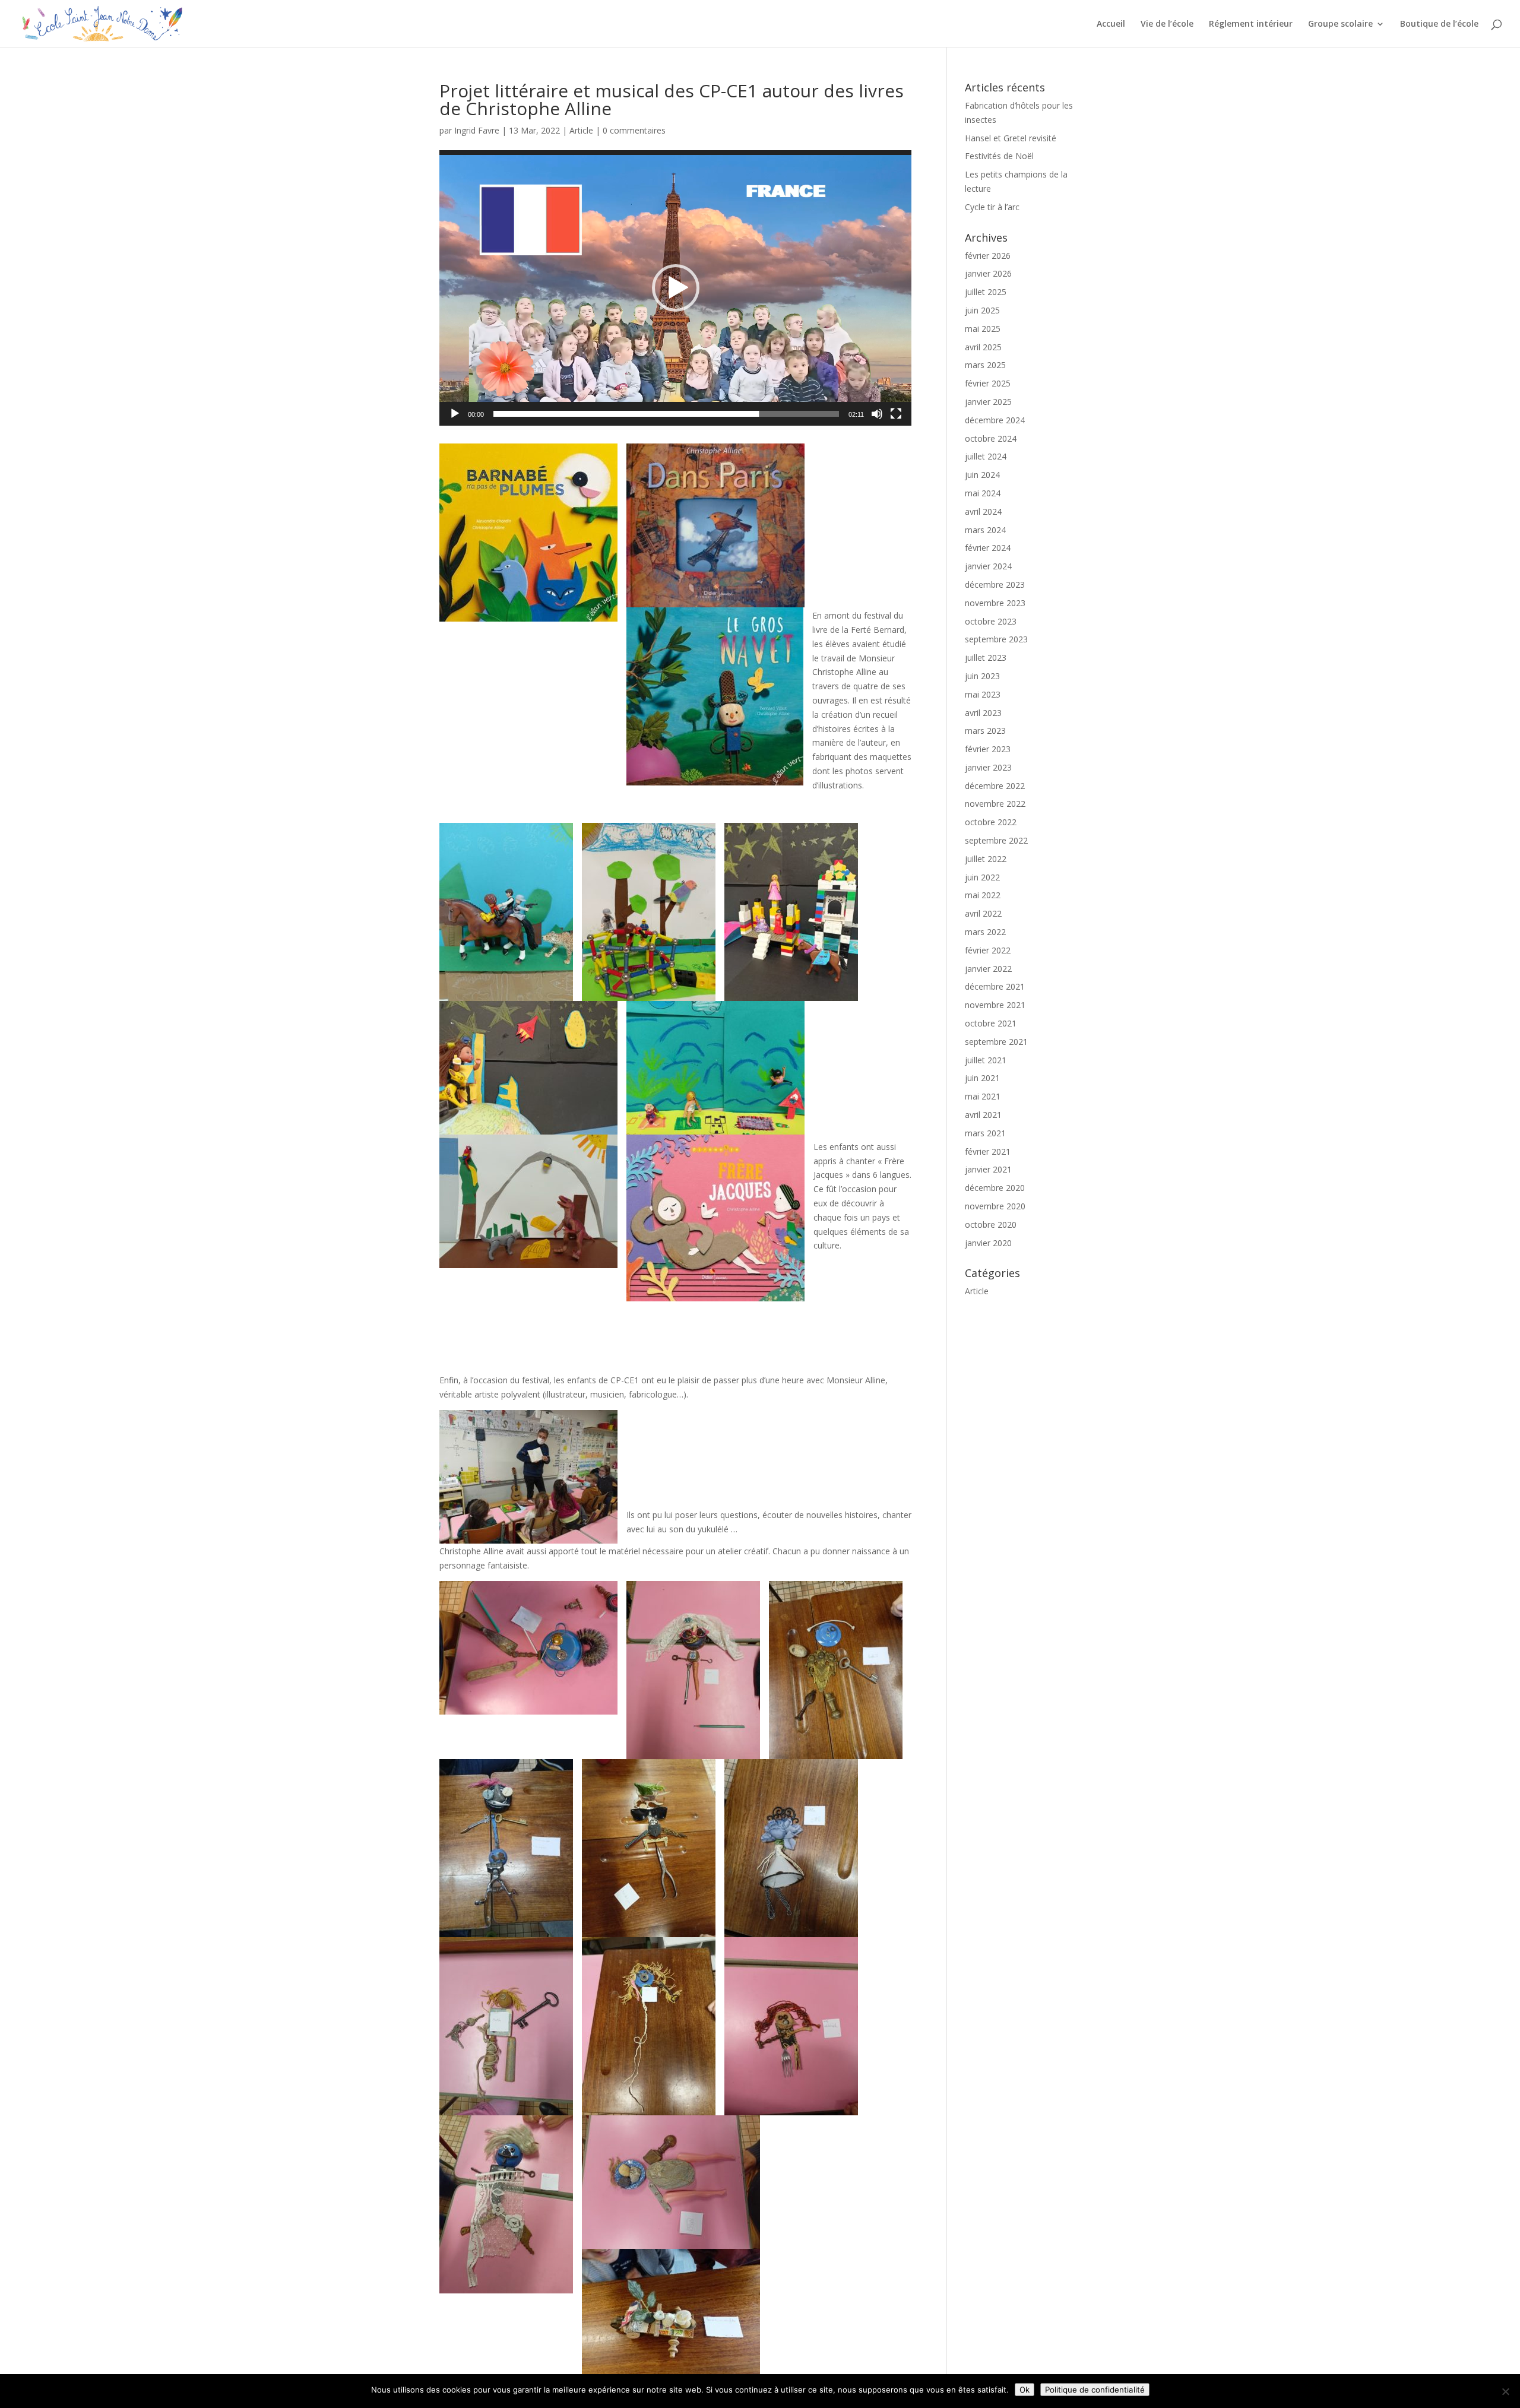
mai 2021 (983, 1096)
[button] (676, 288)
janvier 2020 (988, 1243)
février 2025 (988, 383)
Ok (1025, 2390)
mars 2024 (985, 530)
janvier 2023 (988, 767)
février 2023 (988, 749)
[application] (675, 288)
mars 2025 (985, 365)
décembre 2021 (995, 986)
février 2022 (988, 950)
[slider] (666, 414)
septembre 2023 (996, 639)
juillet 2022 (986, 859)
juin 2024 (982, 475)
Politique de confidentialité (1095, 2390)
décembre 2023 (995, 584)
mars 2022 (985, 932)
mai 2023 (983, 694)
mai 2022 (983, 895)
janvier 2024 (988, 566)
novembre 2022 (995, 804)
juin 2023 (982, 676)
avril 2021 (983, 1115)
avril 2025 (983, 347)
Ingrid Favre (477, 130)
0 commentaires (634, 130)
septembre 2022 (996, 840)
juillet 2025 (986, 292)
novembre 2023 (995, 603)
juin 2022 (982, 877)
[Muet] (877, 414)
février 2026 (988, 256)
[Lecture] (455, 414)
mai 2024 (983, 493)
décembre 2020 (995, 1188)
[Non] (1505, 2391)
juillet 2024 (986, 456)
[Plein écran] (896, 414)
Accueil (1111, 24)
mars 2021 (985, 1133)
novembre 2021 (995, 1005)
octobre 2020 (991, 1224)
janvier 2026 (988, 273)
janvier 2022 (988, 969)
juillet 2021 (986, 1060)
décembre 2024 (995, 420)
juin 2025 (982, 310)
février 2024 (988, 548)
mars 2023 (985, 731)
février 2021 (988, 1151)
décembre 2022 (995, 786)
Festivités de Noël (999, 156)
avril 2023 (983, 713)
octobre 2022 (991, 822)
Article (581, 130)
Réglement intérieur (1251, 24)
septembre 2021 (996, 1042)
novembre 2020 (995, 1206)
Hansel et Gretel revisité (1011, 138)
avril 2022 (983, 913)
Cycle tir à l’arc (992, 207)
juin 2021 (982, 1078)
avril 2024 (983, 511)
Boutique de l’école (1439, 24)
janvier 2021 (988, 1169)
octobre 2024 (991, 438)
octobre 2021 (991, 1023)
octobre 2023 (991, 621)
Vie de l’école (1167, 24)
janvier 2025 (988, 402)
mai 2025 (983, 329)
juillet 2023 (986, 658)
